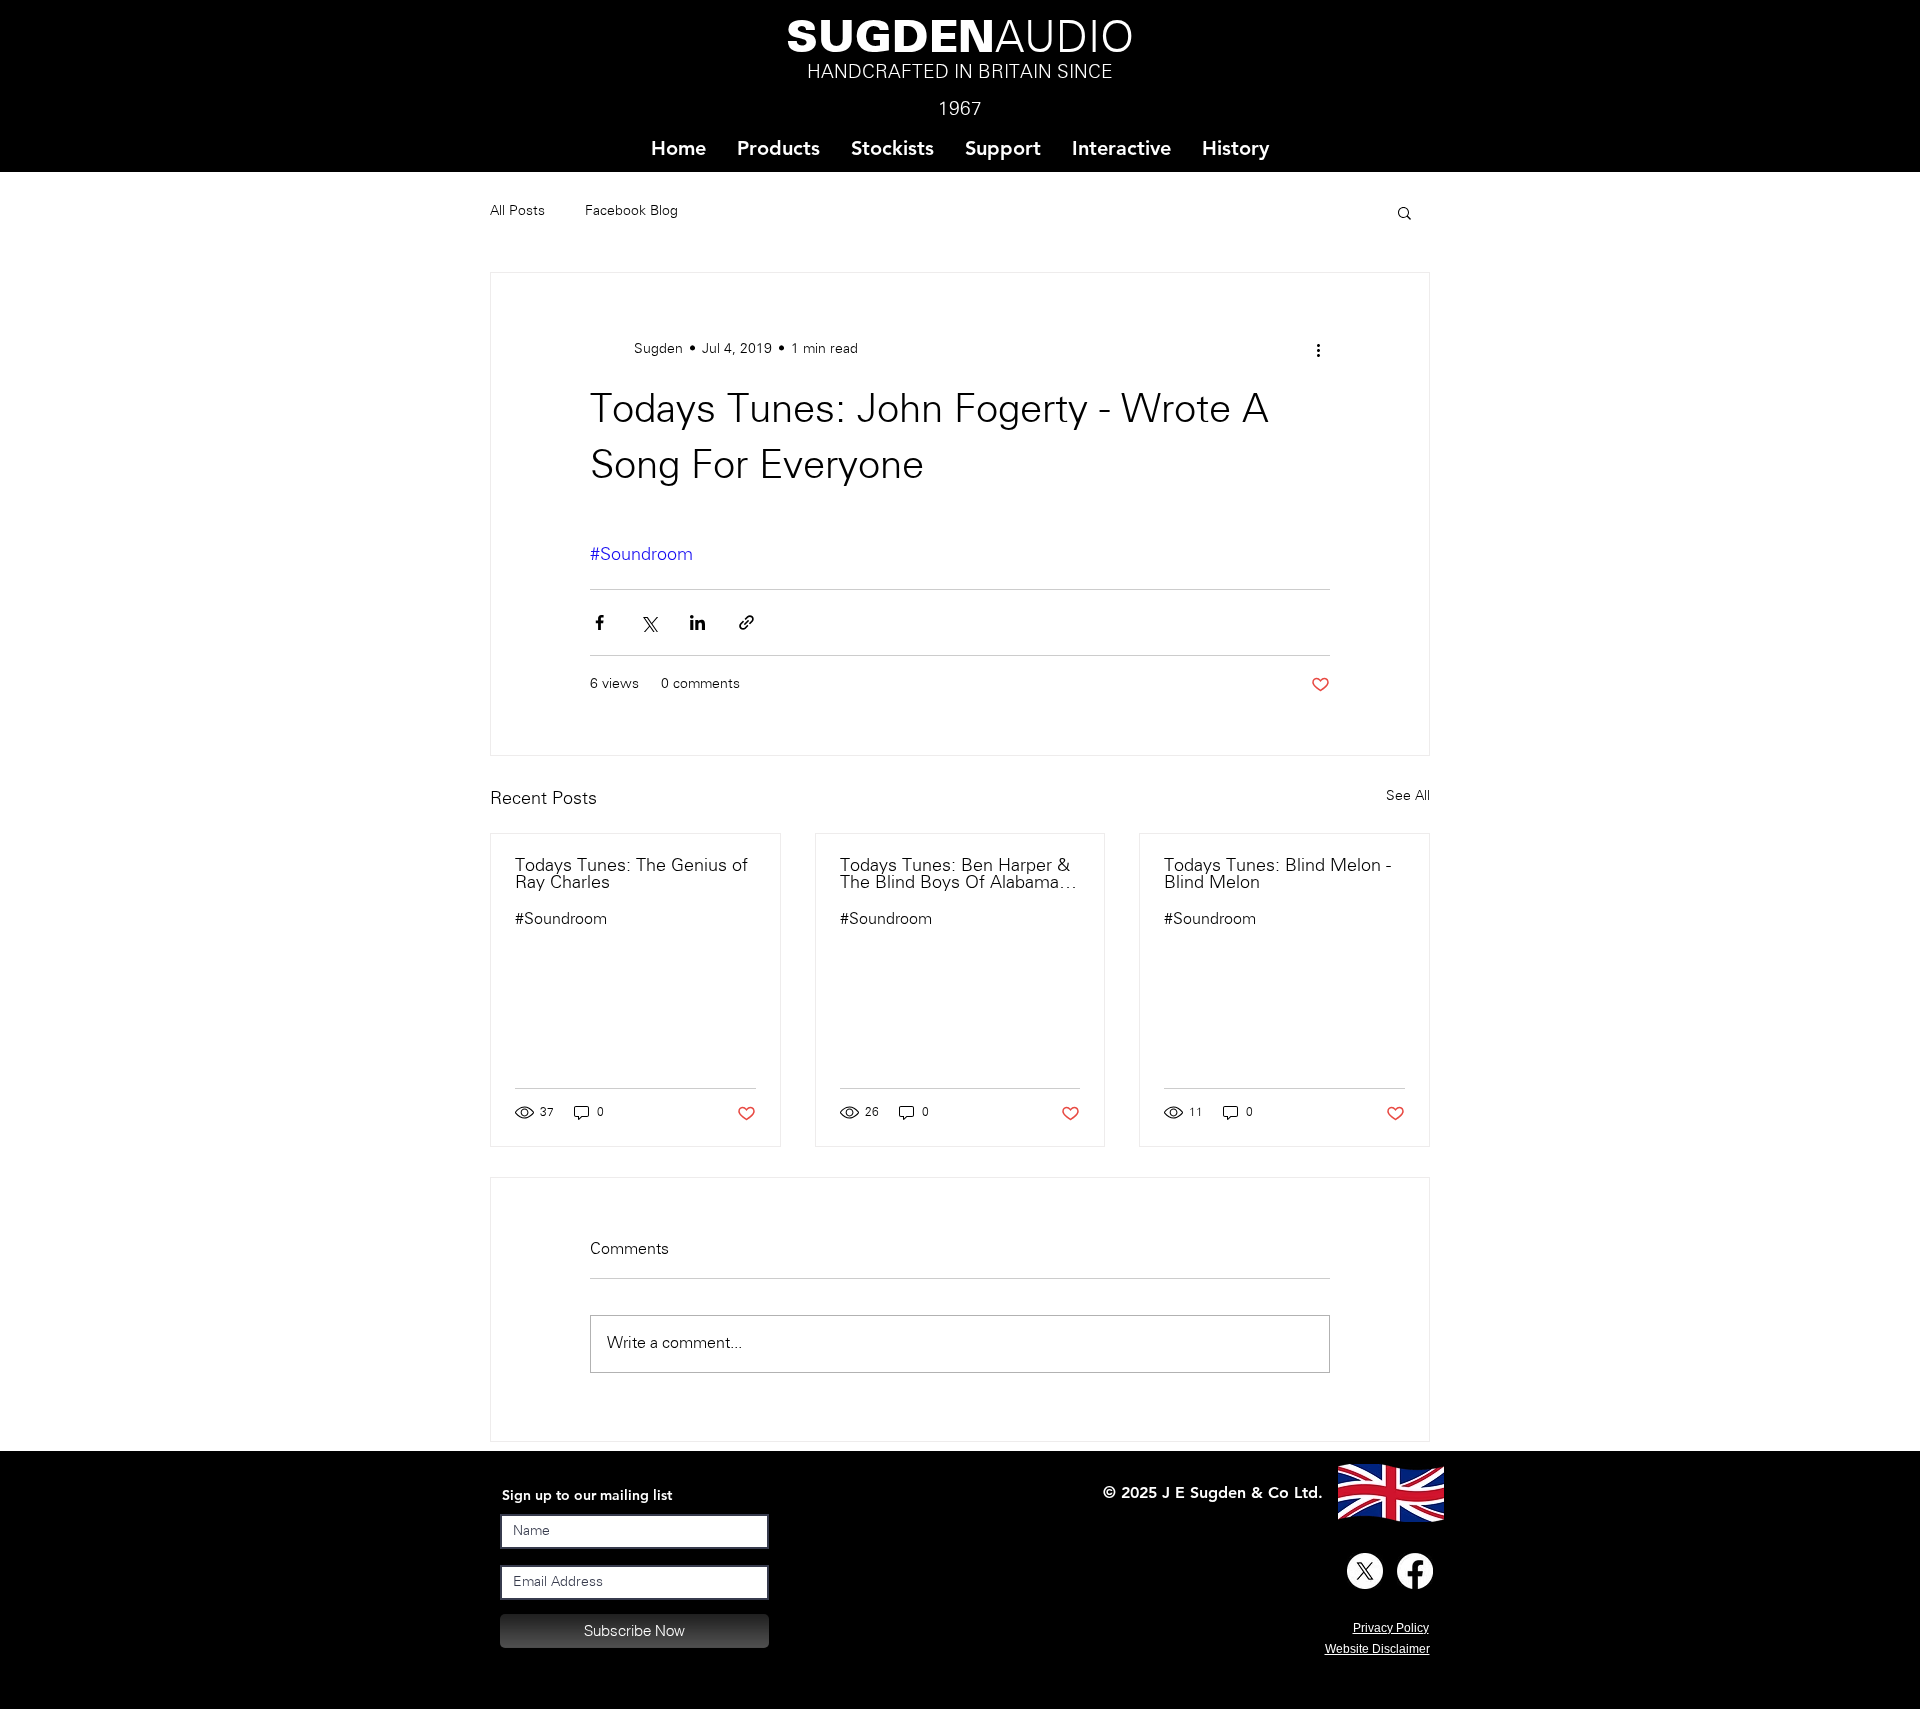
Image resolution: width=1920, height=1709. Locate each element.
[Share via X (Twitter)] (648, 622)
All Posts (517, 211)
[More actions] (1318, 349)
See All (1408, 796)
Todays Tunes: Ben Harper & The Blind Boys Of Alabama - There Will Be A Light (955, 875)
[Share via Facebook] (599, 622)
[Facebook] (1415, 1571)
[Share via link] (746, 622)
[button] (892, 148)
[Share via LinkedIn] (697, 622)
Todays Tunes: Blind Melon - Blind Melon (1277, 875)
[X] (1365, 1571)
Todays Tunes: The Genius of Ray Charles (631, 875)
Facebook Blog (631, 211)
